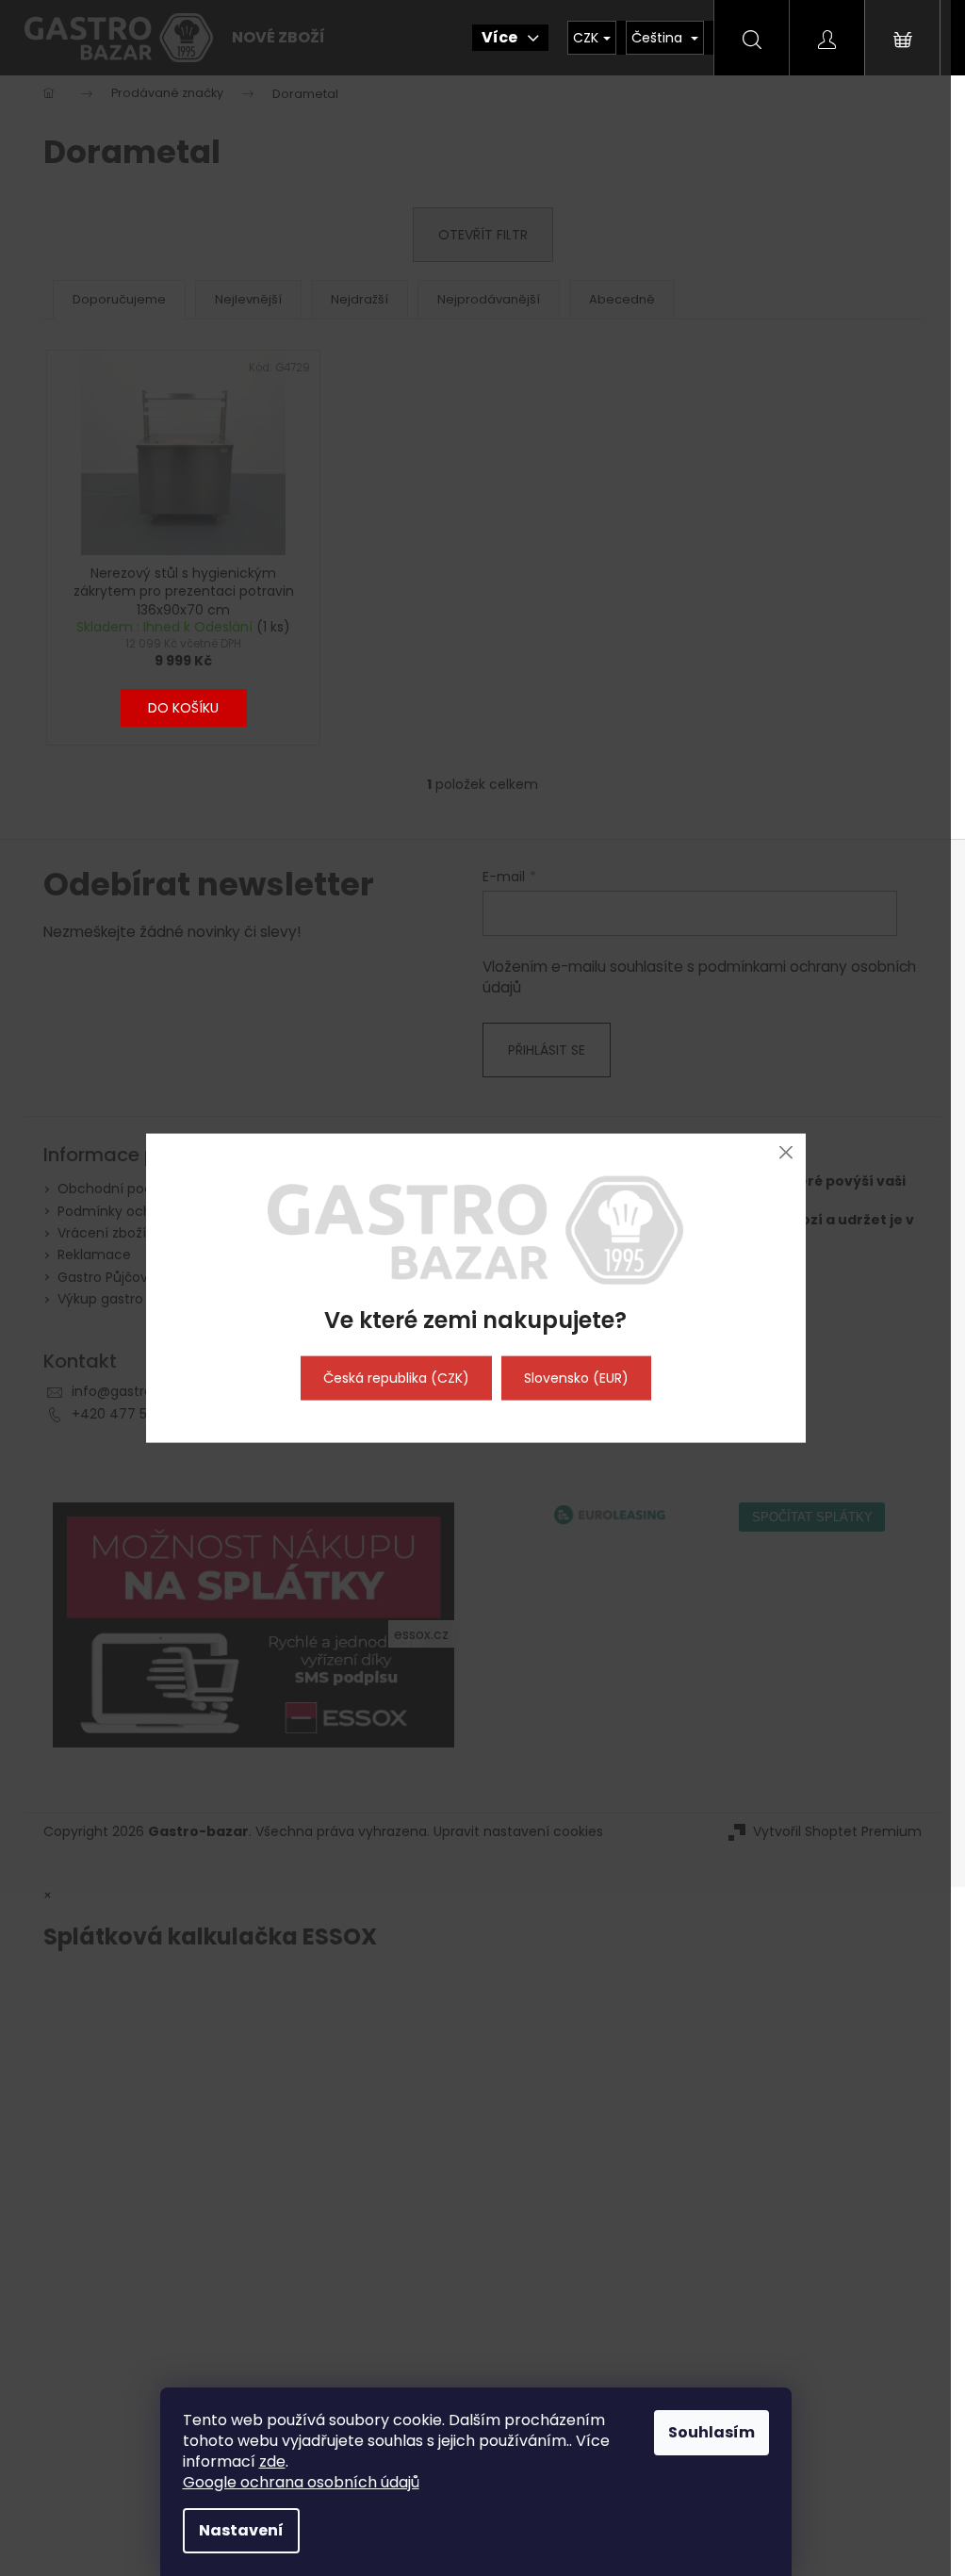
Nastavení (241, 2530)
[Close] (786, 1152)
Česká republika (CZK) (396, 1378)
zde (272, 2461)
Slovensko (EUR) (576, 1378)
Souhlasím (711, 2432)
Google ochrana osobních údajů (301, 2482)
